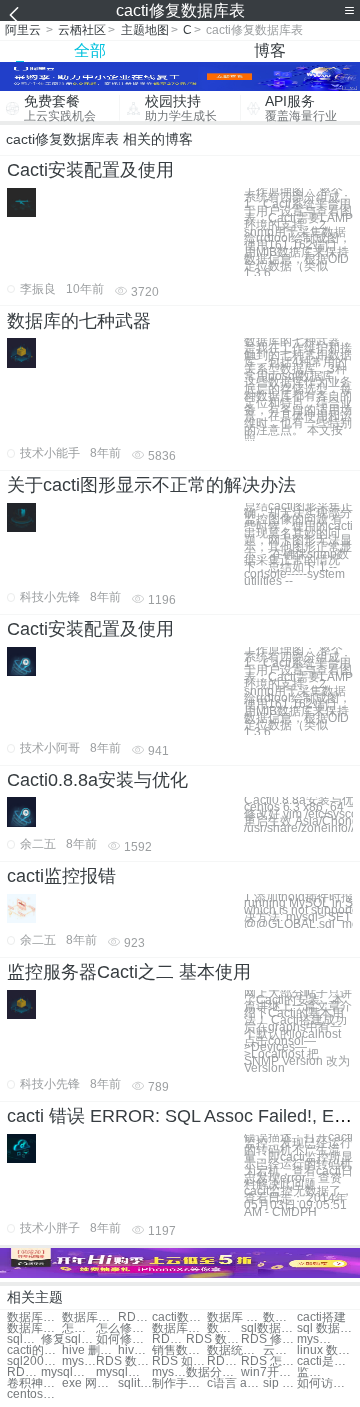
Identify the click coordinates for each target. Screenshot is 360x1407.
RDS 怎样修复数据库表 (135, 1317)
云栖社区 (82, 30)
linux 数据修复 (324, 1350)
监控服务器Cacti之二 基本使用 (129, 972)
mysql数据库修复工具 (79, 1361)
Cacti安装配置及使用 (90, 170)
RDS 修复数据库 (268, 1339)
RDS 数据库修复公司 (123, 1361)
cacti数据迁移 (179, 1317)
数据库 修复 (234, 1317)
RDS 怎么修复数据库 (268, 1361)
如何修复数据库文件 (123, 1339)
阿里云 (23, 30)
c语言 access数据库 (234, 1383)
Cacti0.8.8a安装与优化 (97, 780)
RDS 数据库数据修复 (24, 1372)
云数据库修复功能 (280, 1350)
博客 (270, 50)
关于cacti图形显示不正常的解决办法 (151, 485)
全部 (90, 50)
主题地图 (145, 30)
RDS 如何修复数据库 (179, 1361)
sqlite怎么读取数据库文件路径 (135, 1383)
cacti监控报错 (61, 876)
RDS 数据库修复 (213, 1339)
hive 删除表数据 (89, 1350)
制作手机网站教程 (179, 1383)
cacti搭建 (321, 1317)
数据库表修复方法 (34, 1317)
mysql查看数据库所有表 (68, 1372)
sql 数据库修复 (324, 1328)
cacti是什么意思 (324, 1361)
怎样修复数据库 (79, 1328)
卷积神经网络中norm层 (34, 1383)
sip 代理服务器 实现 (280, 1383)
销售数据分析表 (179, 1350)
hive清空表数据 (135, 1350)
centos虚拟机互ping (34, 1394)
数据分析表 (224, 1328)
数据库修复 (280, 1317)
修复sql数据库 (68, 1339)
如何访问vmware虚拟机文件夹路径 (324, 1383)
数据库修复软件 (179, 1328)
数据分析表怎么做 (213, 1372)
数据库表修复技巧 (89, 1317)
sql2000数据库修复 (34, 1361)
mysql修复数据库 (314, 1339)
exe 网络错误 (89, 1383)
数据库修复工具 (34, 1328)
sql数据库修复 (24, 1339)
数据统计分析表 (234, 1350)
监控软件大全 (314, 1372)
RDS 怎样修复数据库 (224, 1361)
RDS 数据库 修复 (169, 1339)
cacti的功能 (34, 1350)
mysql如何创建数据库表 (123, 1372)
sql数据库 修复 (268, 1328)
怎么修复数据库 (123, 1328)
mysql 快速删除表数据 (169, 1372)
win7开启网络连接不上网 (268, 1372)
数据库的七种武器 (79, 321)
